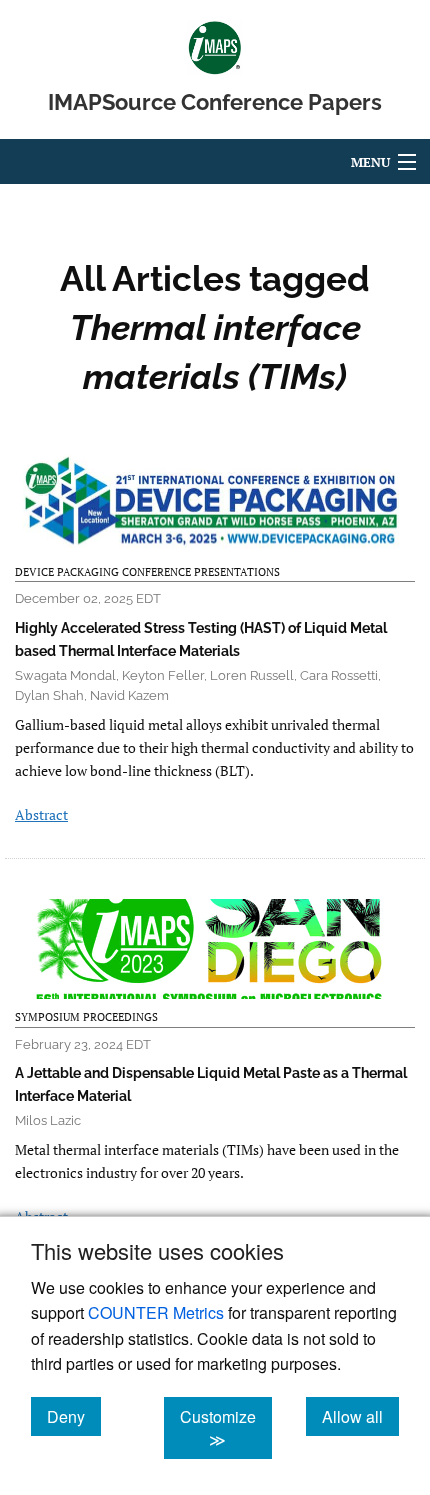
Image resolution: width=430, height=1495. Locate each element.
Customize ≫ (226, 1428)
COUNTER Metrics (156, 1312)
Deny (74, 1416)
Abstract (41, 814)
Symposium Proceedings (86, 1017)
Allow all (360, 1416)
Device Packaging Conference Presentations (147, 572)
